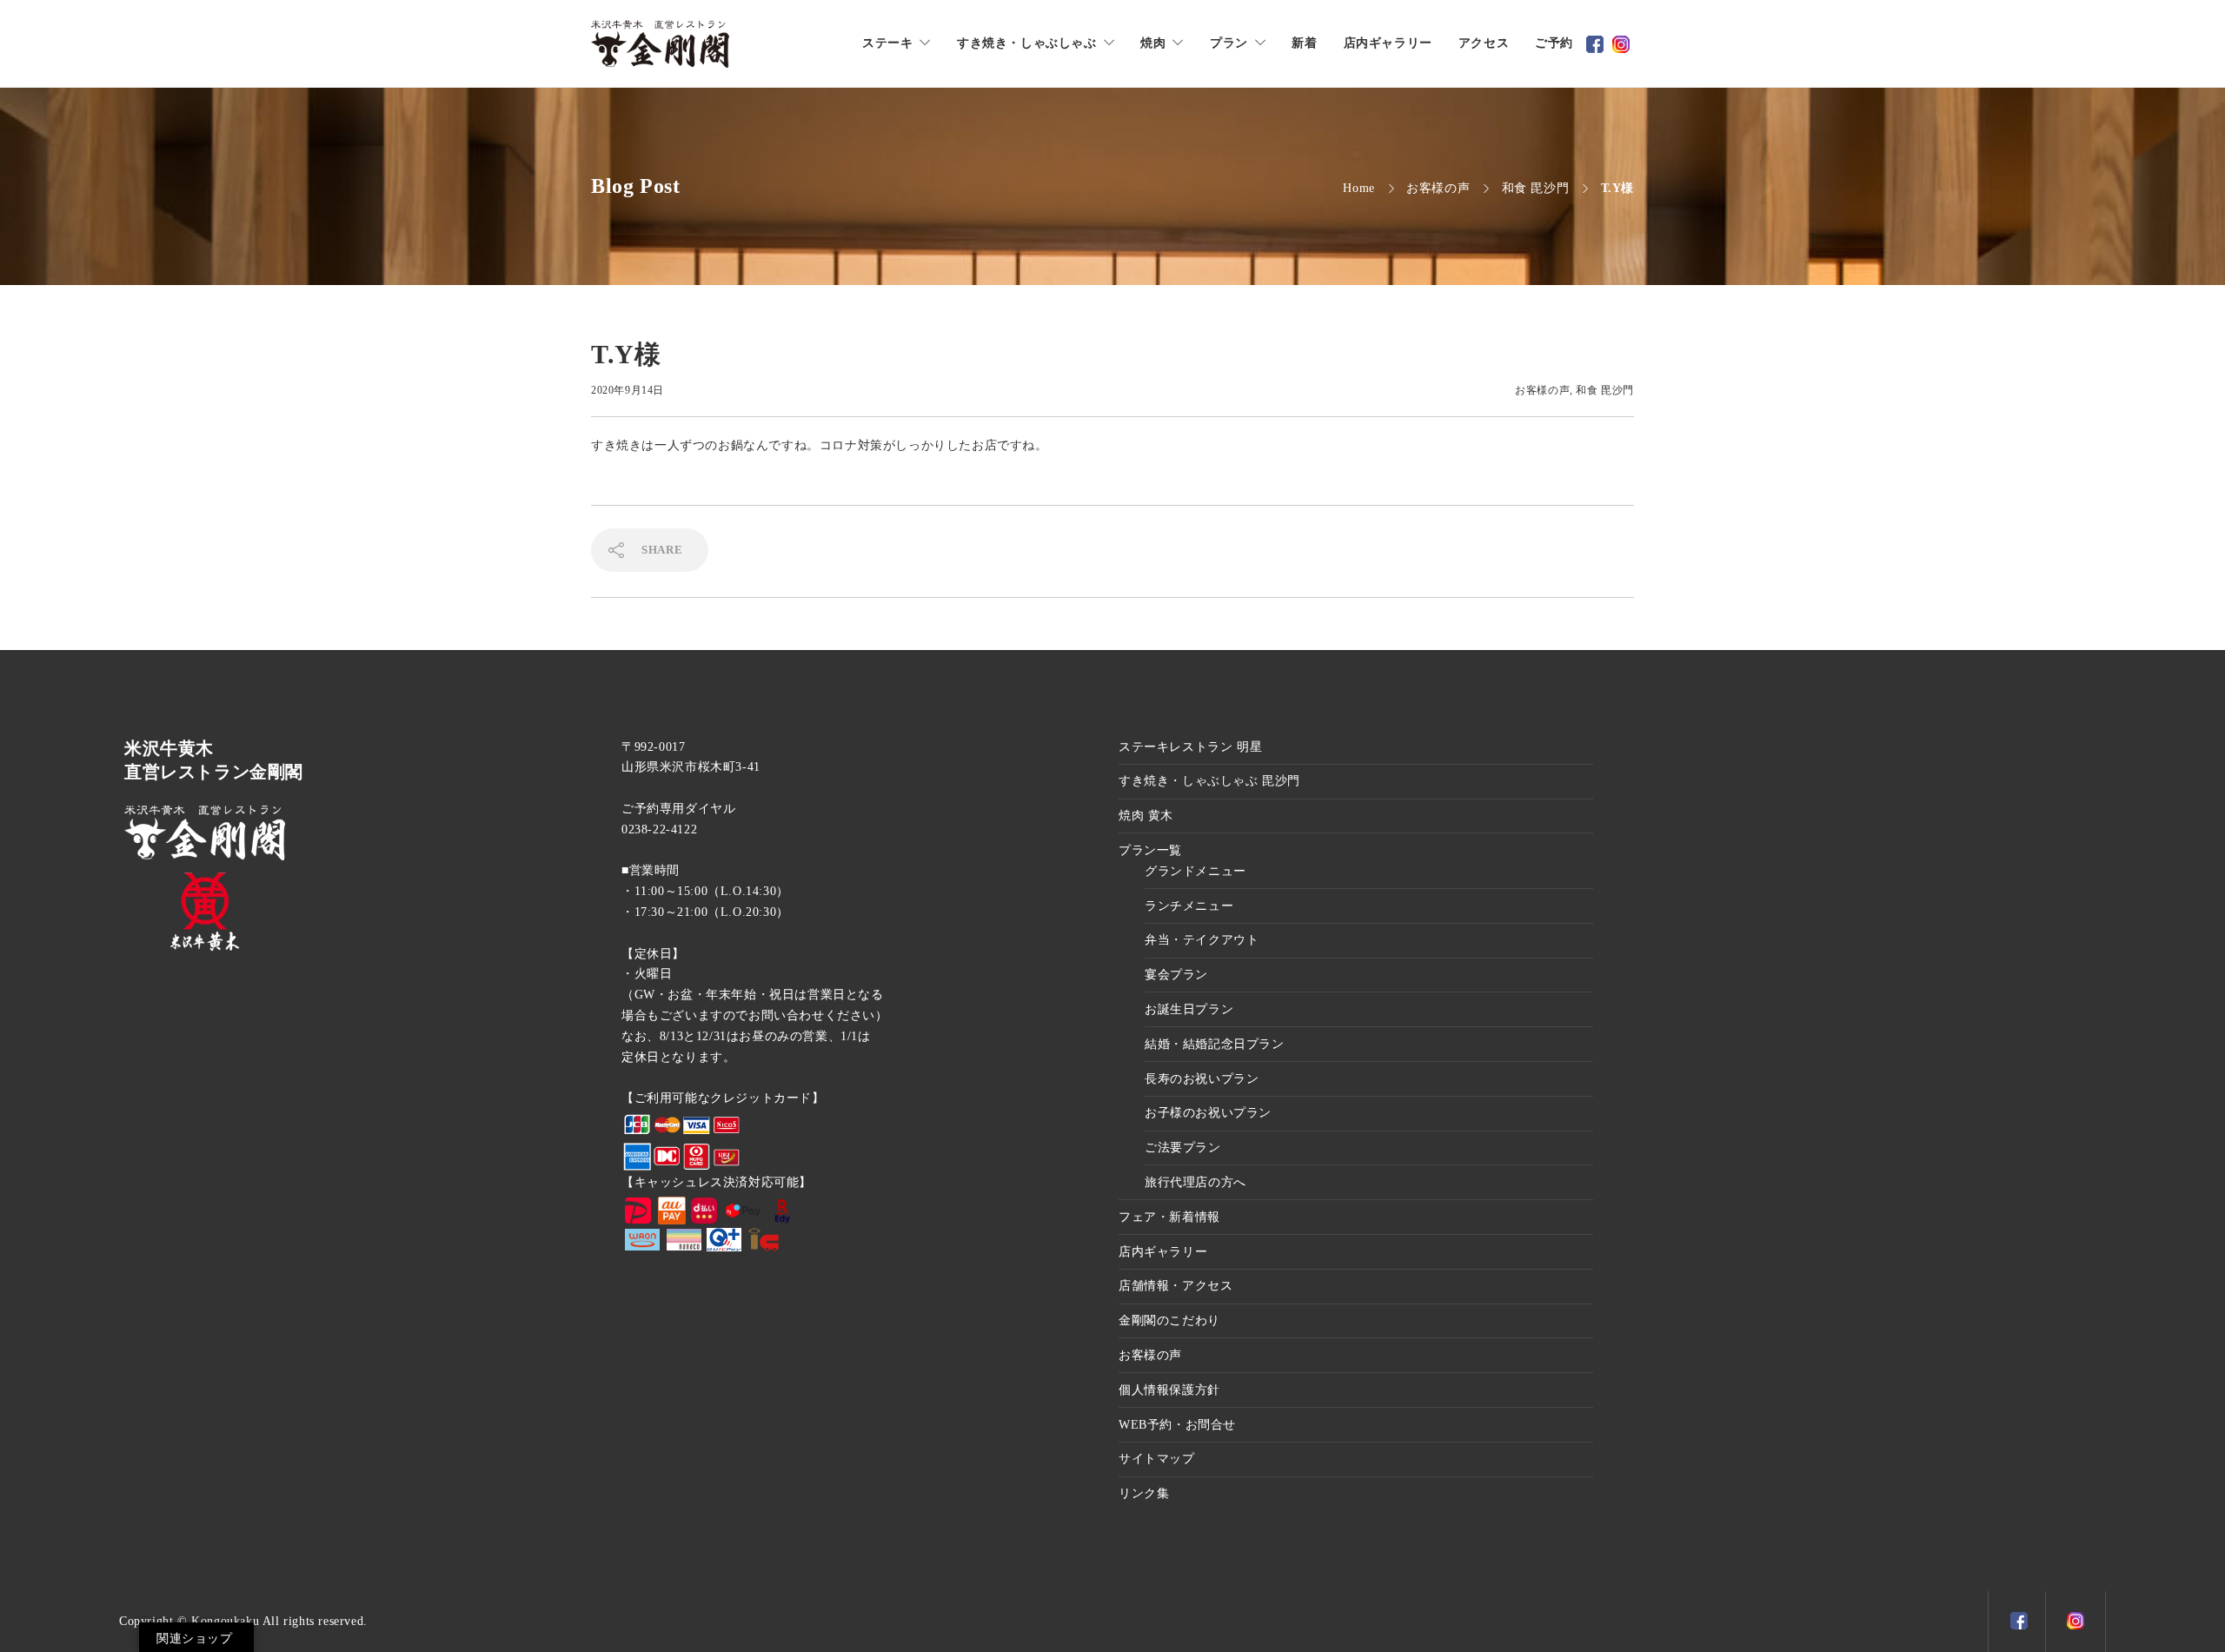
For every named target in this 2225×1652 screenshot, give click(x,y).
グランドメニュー (1196, 871)
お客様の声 (1438, 188)
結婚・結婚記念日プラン (1215, 1044)
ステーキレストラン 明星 (1190, 747)
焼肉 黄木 (1146, 816)
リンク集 (1144, 1493)
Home (1358, 188)
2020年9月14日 (628, 390)
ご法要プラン (1183, 1148)
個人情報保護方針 (1169, 1390)
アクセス (1484, 43)
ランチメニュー (1189, 906)
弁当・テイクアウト (1202, 940)
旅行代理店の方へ (1196, 1182)
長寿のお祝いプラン (1202, 1079)
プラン (1229, 43)
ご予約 (1554, 43)
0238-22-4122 (659, 829)
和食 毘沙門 (1536, 188)
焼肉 (1153, 43)
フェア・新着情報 (1169, 1217)
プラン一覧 (1150, 850)
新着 (1304, 43)
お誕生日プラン (1189, 1009)
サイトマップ (1157, 1459)
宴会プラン (1176, 975)
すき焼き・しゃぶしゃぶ (1027, 43)
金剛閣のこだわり (1169, 1320)
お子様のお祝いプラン (1208, 1113)
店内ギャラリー (1388, 43)
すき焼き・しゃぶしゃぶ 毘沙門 (1209, 781)
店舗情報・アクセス (1176, 1286)
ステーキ (887, 43)
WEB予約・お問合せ (1177, 1425)
